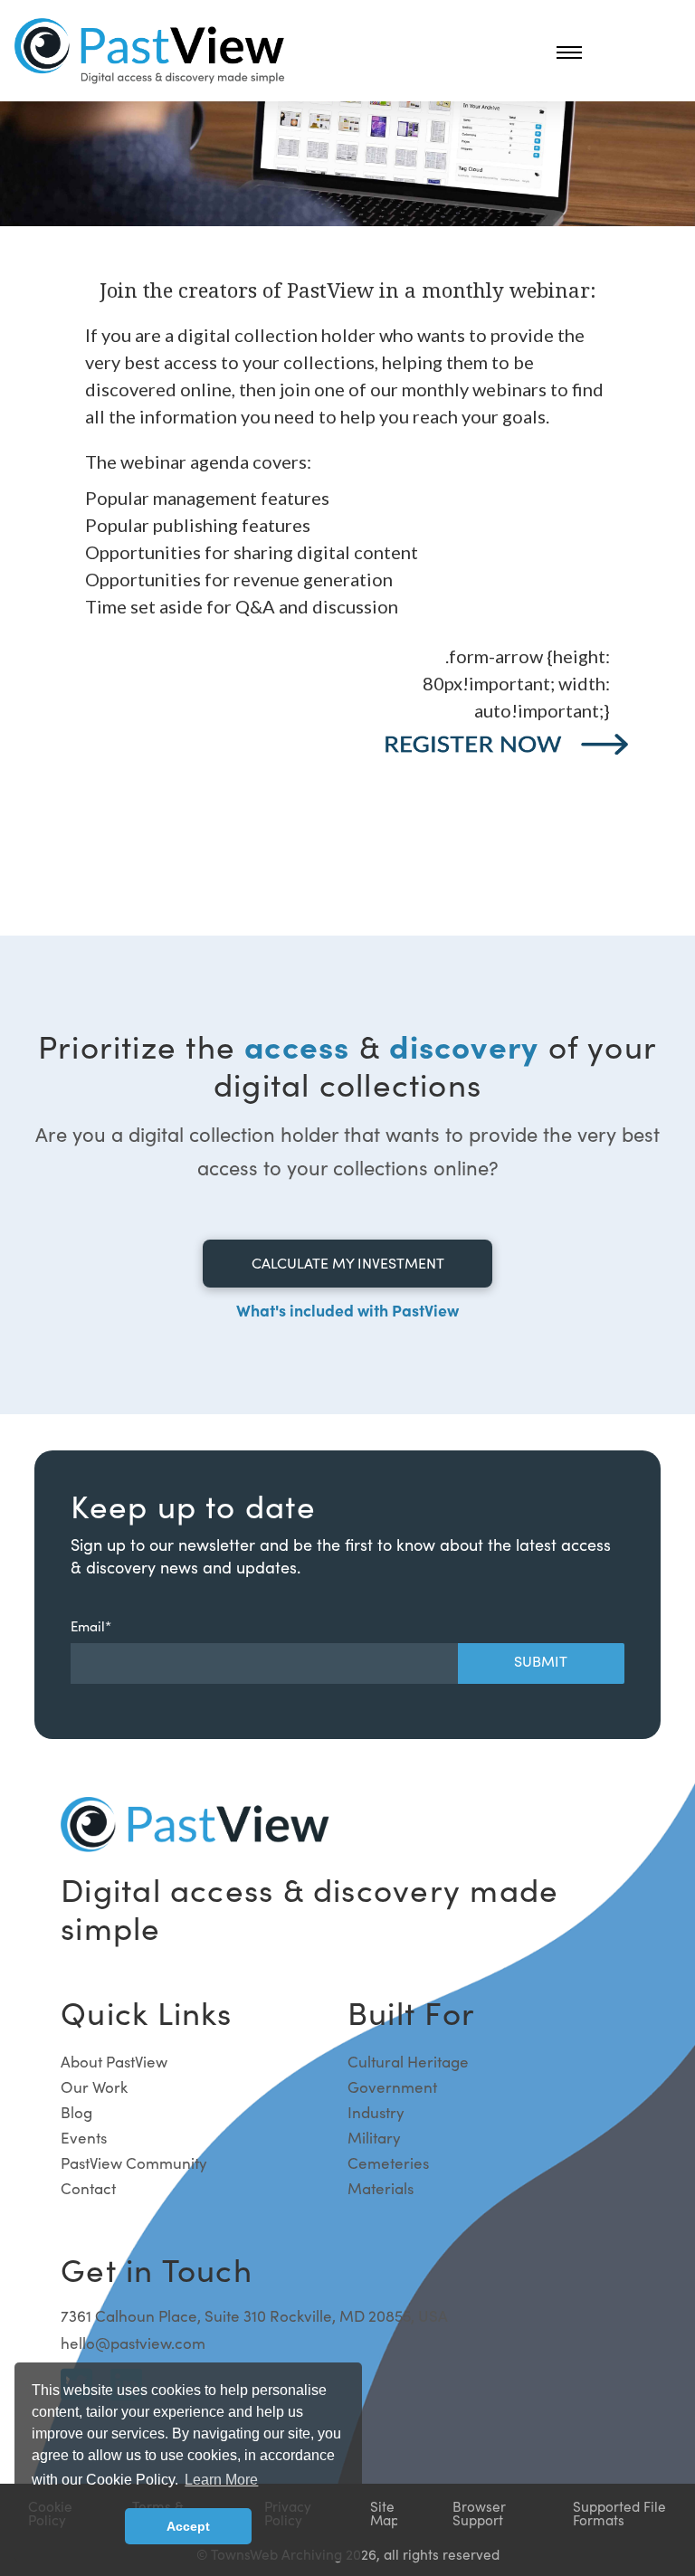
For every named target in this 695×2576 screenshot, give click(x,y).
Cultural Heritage (408, 2062)
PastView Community (134, 2163)
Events (84, 2138)
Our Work (94, 2087)
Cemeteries (388, 2163)
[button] (570, 52)
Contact (88, 2188)
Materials (381, 2188)
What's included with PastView (347, 1310)
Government (392, 2087)
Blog (76, 2112)
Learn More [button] (221, 2480)
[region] (347, 588)
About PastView (114, 2062)
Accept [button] (188, 2526)
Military (374, 2138)
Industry (376, 2112)
